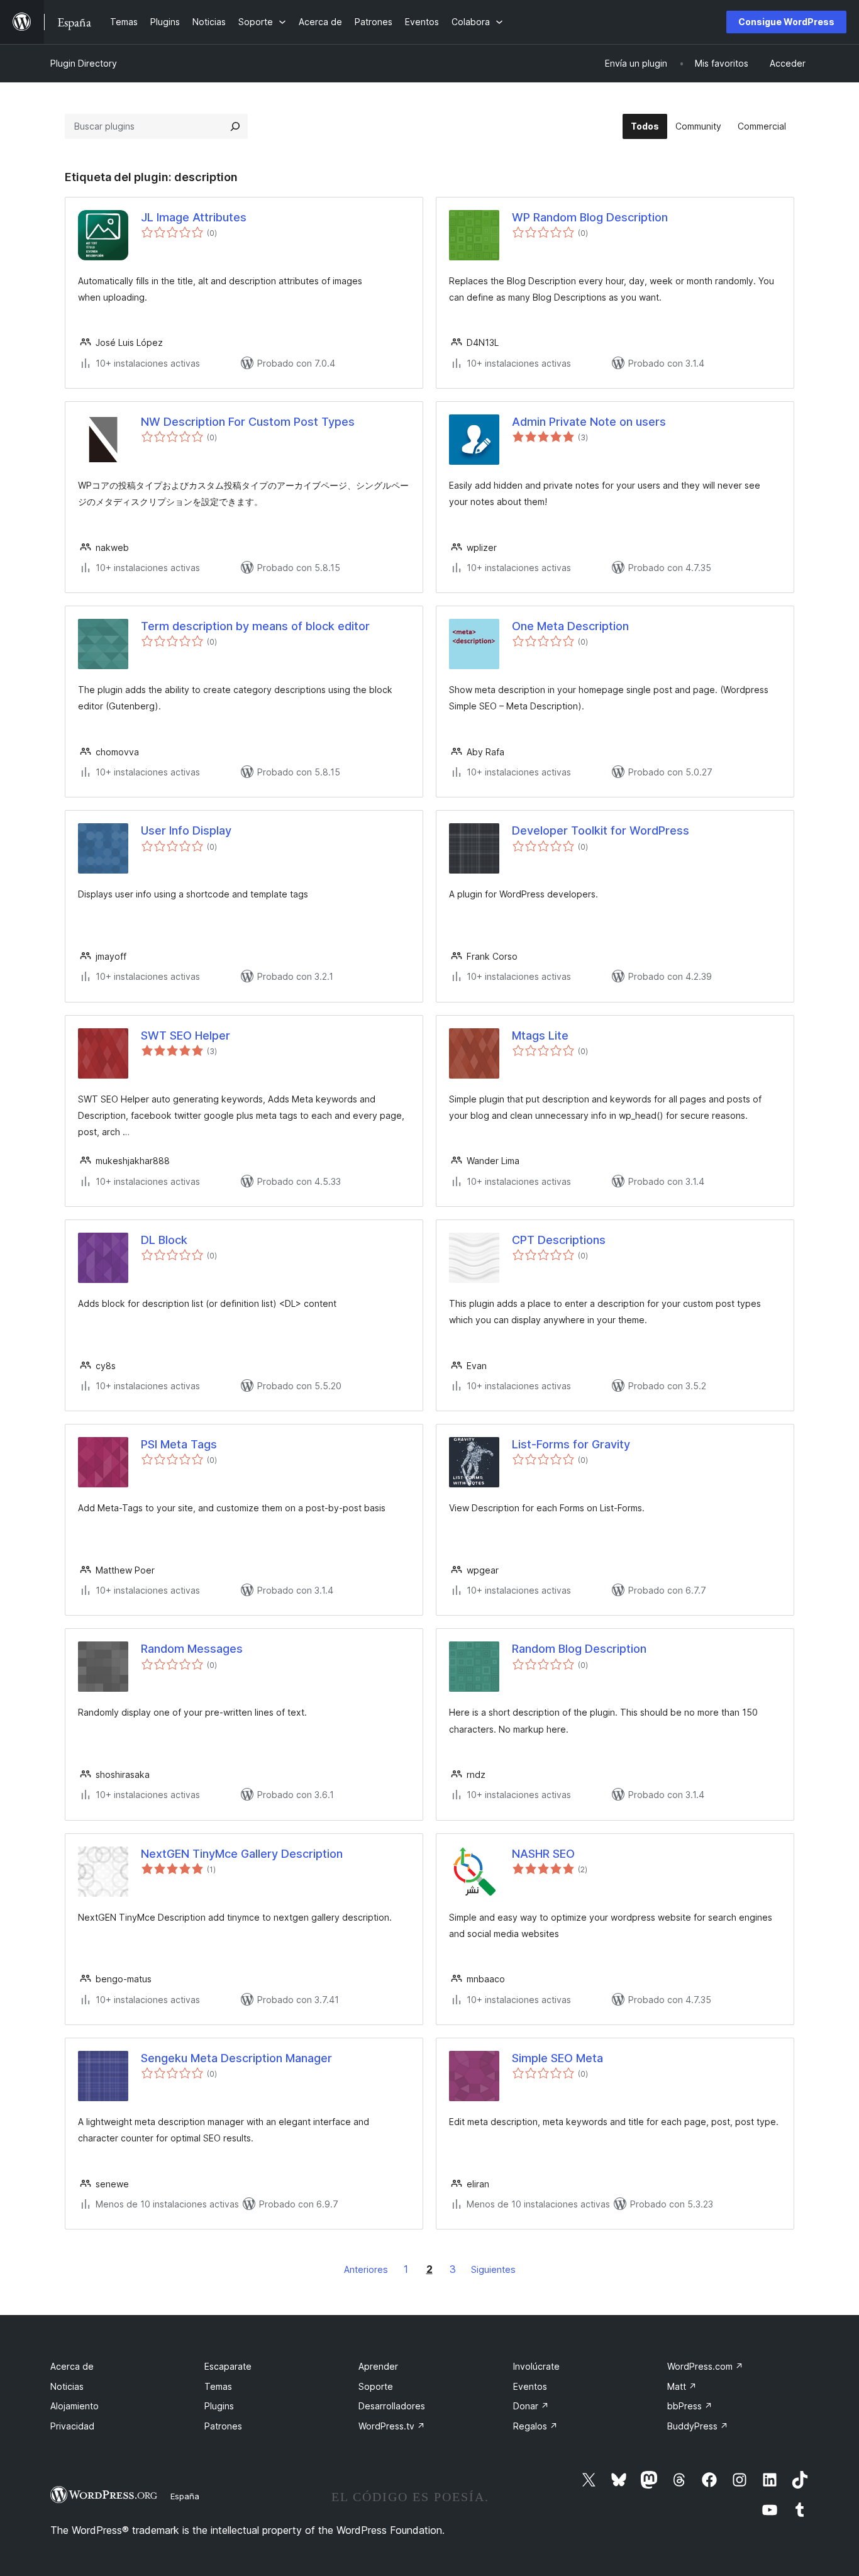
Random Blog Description (579, 1649)
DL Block (164, 1240)
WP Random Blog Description (590, 217)
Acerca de (72, 2366)
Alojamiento (75, 2406)
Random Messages (192, 1649)
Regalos (535, 2426)
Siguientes (493, 2269)
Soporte (376, 2386)
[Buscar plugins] (235, 126)
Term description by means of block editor (255, 626)
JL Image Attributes (194, 217)
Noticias (67, 2386)
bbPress (690, 2406)
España (185, 2496)
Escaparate (228, 2366)
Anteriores (366, 2269)
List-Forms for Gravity (571, 1444)
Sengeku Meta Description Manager (236, 2058)
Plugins (219, 2406)
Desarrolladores (392, 2406)
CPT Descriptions (559, 1240)
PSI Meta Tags (179, 1444)
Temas (218, 2386)
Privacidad (72, 2426)
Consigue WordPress (786, 22)
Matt (682, 2386)
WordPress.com (705, 2366)
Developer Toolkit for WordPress (601, 830)
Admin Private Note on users (589, 422)
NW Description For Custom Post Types (248, 422)
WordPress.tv (392, 2426)
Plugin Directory (84, 63)
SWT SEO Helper (186, 1035)
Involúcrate (536, 2366)
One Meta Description (570, 626)
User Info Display (186, 830)
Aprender (378, 2366)
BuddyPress (698, 2426)
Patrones (223, 2426)
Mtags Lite (540, 1035)
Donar (531, 2406)
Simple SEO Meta (557, 2058)
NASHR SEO (543, 1854)
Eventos (530, 2386)
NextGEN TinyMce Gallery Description (242, 1854)
